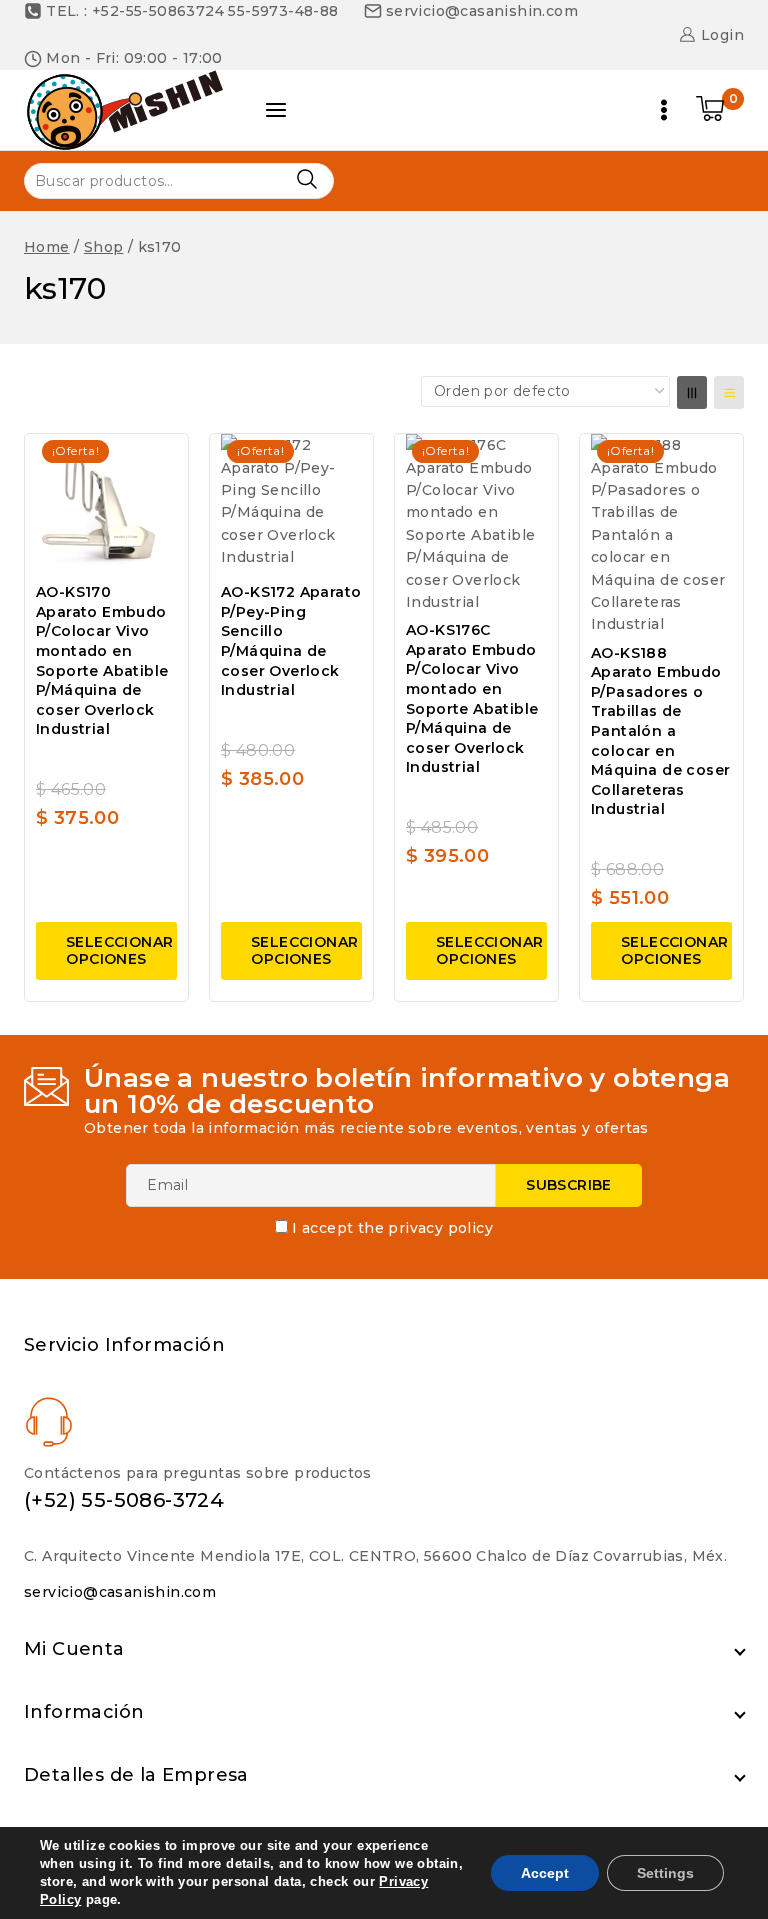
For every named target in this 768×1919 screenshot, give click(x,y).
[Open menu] (664, 110)
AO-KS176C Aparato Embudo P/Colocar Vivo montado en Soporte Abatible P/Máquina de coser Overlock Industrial (472, 698)
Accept (545, 1873)
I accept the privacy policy (392, 1228)
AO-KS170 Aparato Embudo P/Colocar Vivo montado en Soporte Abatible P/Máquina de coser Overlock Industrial (102, 660)
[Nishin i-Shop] (124, 110)
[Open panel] (276, 110)
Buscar (306, 179)
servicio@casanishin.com (120, 1592)
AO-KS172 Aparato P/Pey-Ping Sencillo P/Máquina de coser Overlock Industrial (291, 641)
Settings (665, 1873)
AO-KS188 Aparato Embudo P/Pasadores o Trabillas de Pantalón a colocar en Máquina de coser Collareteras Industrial (660, 731)
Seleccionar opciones (119, 950)
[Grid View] (692, 392)
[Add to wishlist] (157, 461)
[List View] (729, 392)
